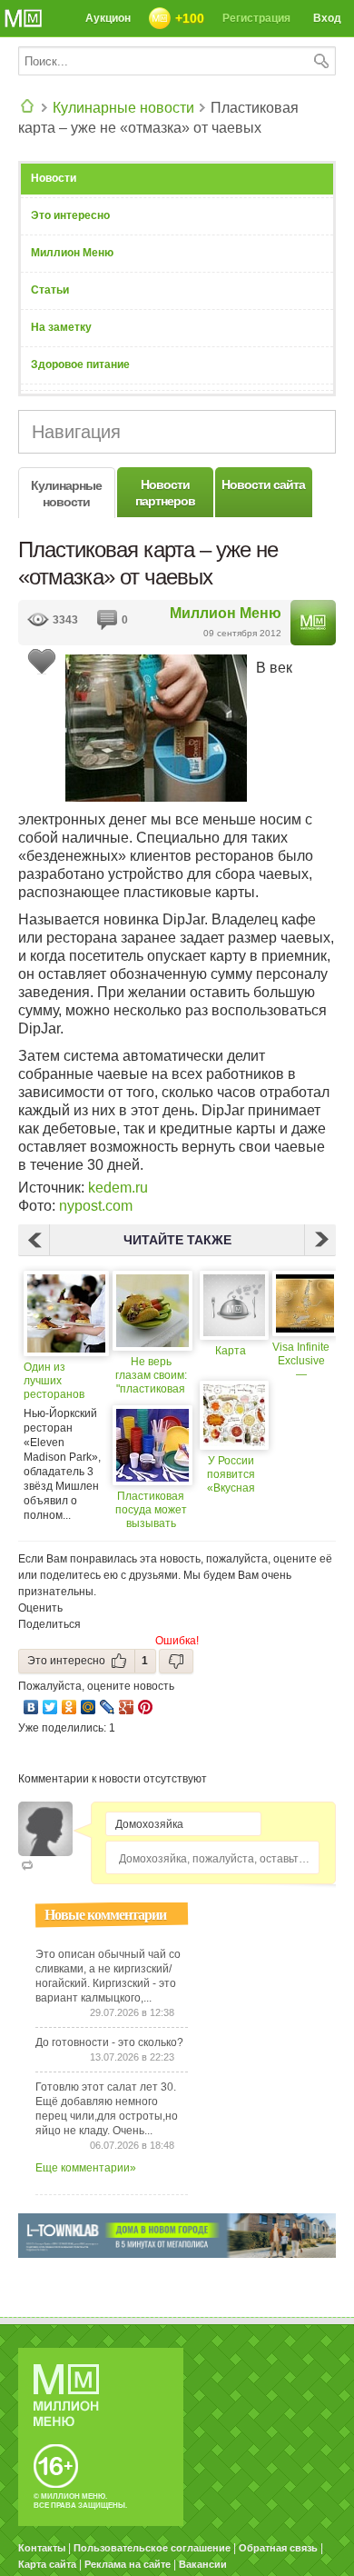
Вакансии (203, 2564)
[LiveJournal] (108, 1707)
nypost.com (96, 1206)
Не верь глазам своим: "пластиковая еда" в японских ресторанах (151, 1376)
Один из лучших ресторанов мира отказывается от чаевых (59, 1381)
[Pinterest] (146, 1707)
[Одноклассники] (69, 1707)
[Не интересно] (176, 1661)
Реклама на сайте (128, 2564)
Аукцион (108, 18)
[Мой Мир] (88, 1707)
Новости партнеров (165, 493)
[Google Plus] (127, 1707)
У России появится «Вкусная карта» (231, 1475)
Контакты (42, 2548)
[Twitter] (50, 1707)
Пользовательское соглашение (152, 2548)
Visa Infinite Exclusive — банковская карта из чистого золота (301, 1361)
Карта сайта (47, 2564)
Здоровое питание (80, 364)
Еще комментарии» (86, 2168)
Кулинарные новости (123, 108)
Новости (54, 178)
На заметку (61, 327)
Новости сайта (263, 484)
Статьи (50, 290)
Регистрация (256, 18)
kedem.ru (118, 1188)
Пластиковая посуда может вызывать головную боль (151, 1510)
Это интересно (70, 215)
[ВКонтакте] (31, 1707)
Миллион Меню (72, 253)
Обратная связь (278, 2548)
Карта (231, 1351)
